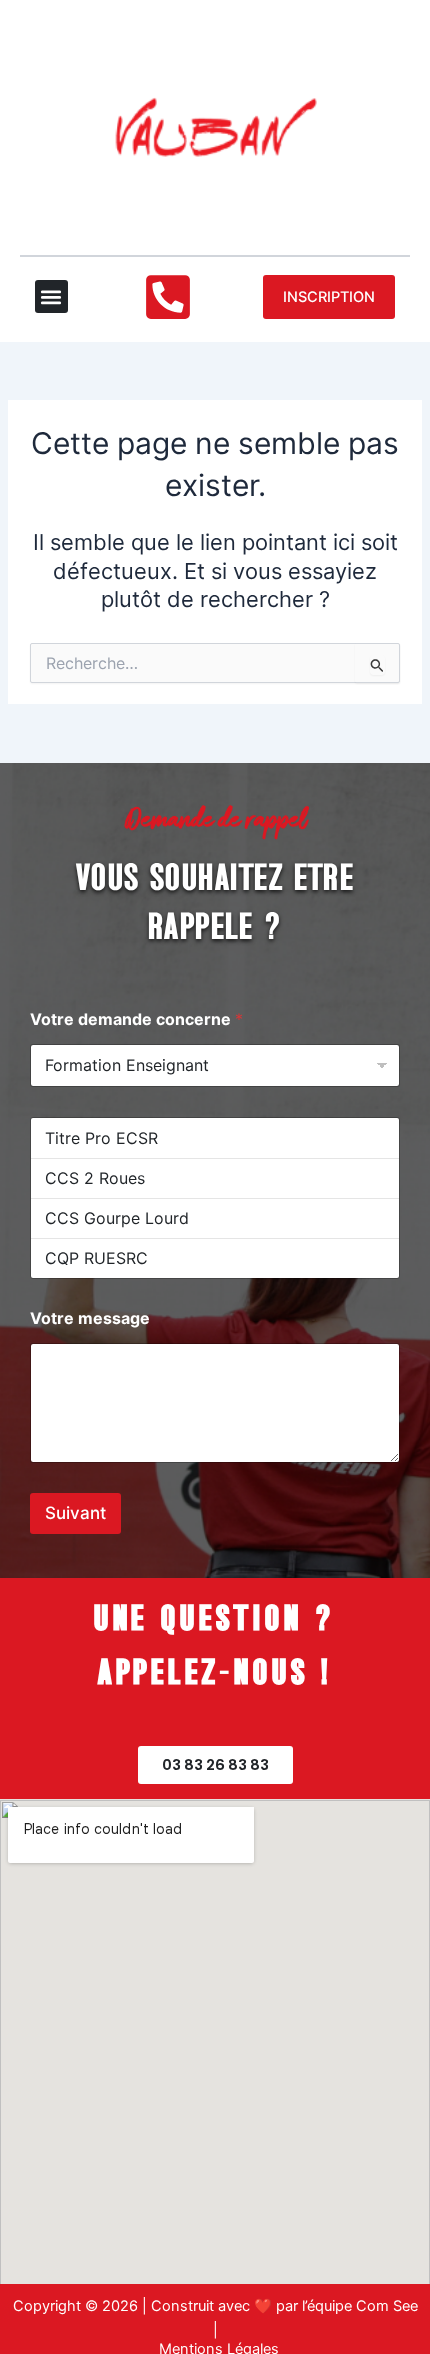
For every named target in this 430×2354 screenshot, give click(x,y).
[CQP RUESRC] (215, 1258)
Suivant (75, 1513)
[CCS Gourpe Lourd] (215, 1218)
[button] (51, 296)
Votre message (90, 1318)
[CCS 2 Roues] (215, 1178)
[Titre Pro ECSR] (215, 1138)
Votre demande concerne (136, 1019)
